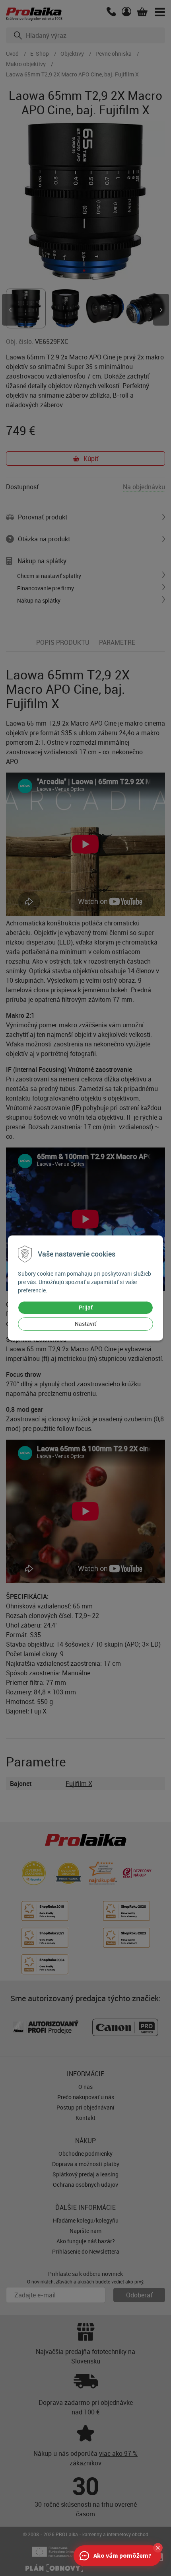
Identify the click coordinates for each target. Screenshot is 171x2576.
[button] (158, 2548)
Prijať (86, 1307)
